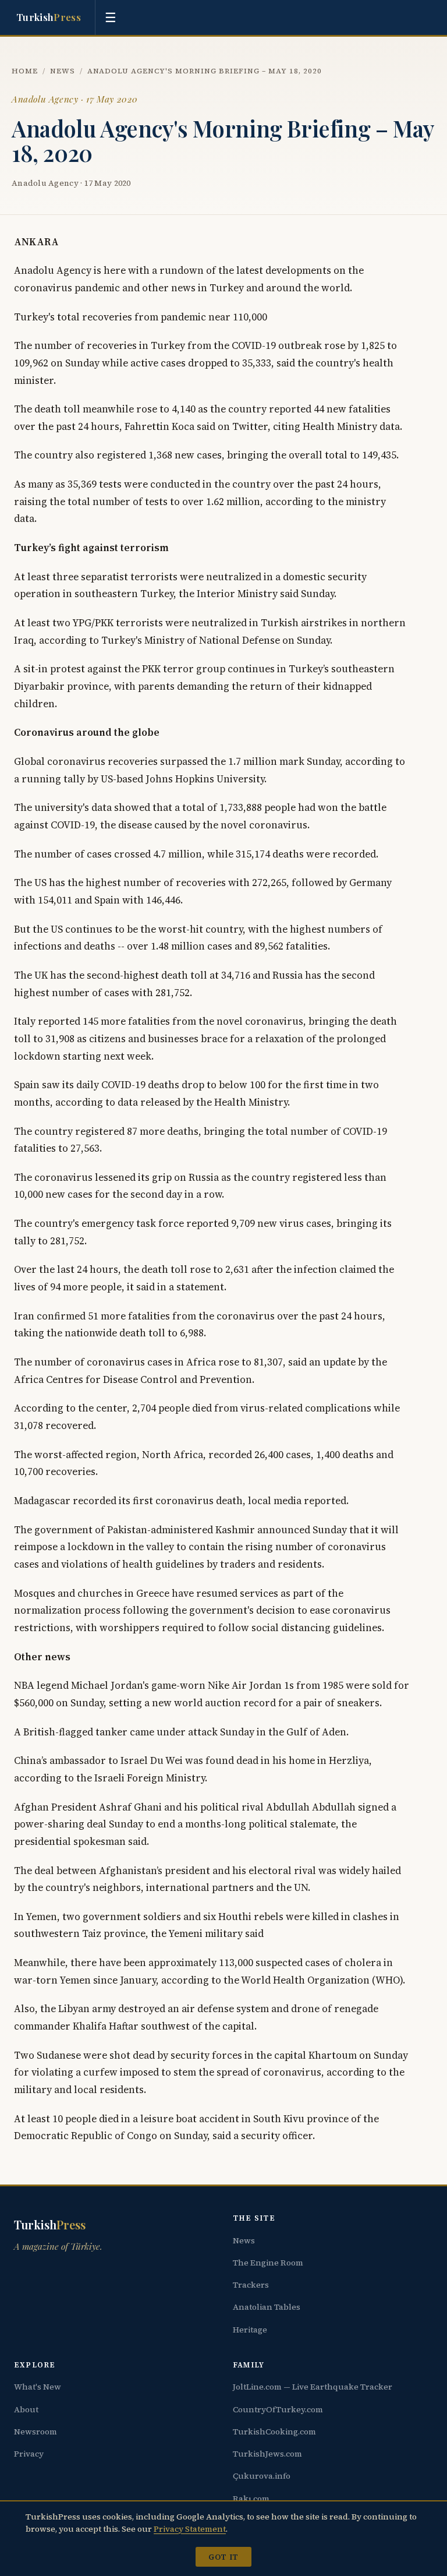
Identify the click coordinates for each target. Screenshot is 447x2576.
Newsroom (36, 2432)
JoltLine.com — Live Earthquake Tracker (313, 2387)
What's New (38, 2387)
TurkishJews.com (267, 2454)
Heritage (250, 2330)
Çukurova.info (262, 2476)
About (26, 2409)
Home (25, 71)
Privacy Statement (190, 2529)
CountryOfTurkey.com (278, 2409)
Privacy (29, 2454)
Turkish (49, 17)
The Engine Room (268, 2263)
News (63, 71)
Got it (223, 2557)
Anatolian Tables (267, 2307)
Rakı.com (251, 2499)
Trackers (251, 2285)
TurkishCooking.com (274, 2432)
